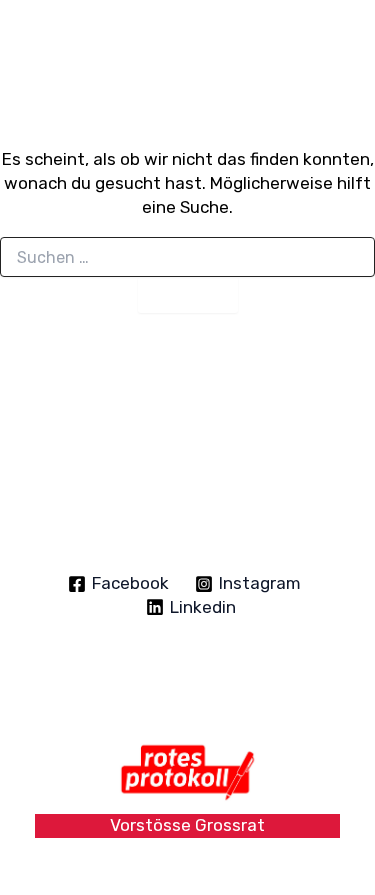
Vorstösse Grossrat (187, 825)
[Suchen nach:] (187, 258)
